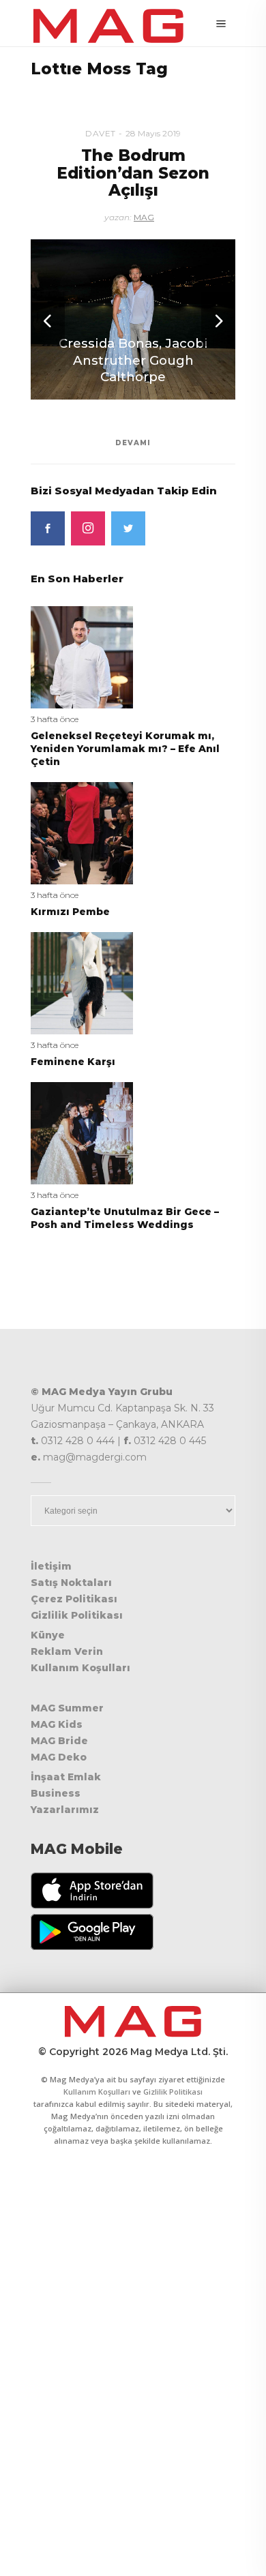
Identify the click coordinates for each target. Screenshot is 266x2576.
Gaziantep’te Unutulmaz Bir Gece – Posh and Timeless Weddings (125, 1218)
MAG (144, 217)
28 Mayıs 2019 (153, 133)
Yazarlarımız (65, 1810)
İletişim (51, 1566)
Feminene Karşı (73, 1062)
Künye (48, 1635)
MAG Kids (57, 1724)
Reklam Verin (67, 1651)
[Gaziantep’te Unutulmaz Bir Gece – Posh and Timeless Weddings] (82, 1132)
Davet (101, 133)
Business (56, 1793)
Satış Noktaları (71, 1583)
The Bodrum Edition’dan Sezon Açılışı (133, 173)
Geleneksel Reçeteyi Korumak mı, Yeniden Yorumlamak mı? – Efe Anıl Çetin (125, 749)
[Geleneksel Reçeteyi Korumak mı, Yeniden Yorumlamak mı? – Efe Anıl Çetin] (82, 656)
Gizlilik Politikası (77, 1615)
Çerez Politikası (74, 1599)
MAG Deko (59, 1757)
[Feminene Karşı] (82, 982)
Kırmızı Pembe (70, 912)
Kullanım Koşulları (80, 1668)
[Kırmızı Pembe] (82, 832)
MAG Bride (59, 1741)
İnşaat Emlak (66, 1777)
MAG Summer (67, 1708)
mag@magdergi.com (95, 1457)
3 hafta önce (55, 719)
